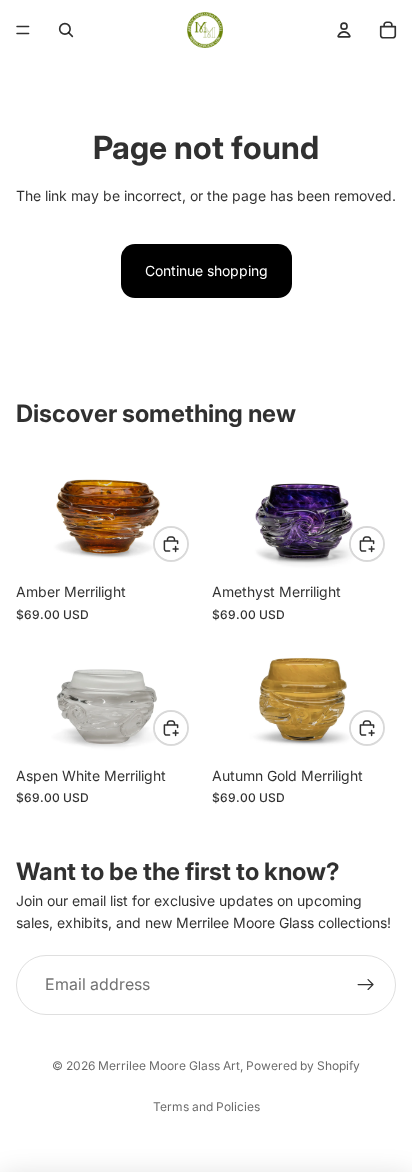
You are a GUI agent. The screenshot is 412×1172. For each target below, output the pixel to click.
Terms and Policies (206, 1106)
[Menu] (23, 30)
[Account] (344, 30)
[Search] (66, 30)
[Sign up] (366, 985)
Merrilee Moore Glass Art (169, 1065)
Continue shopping (206, 270)
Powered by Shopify (303, 1065)
